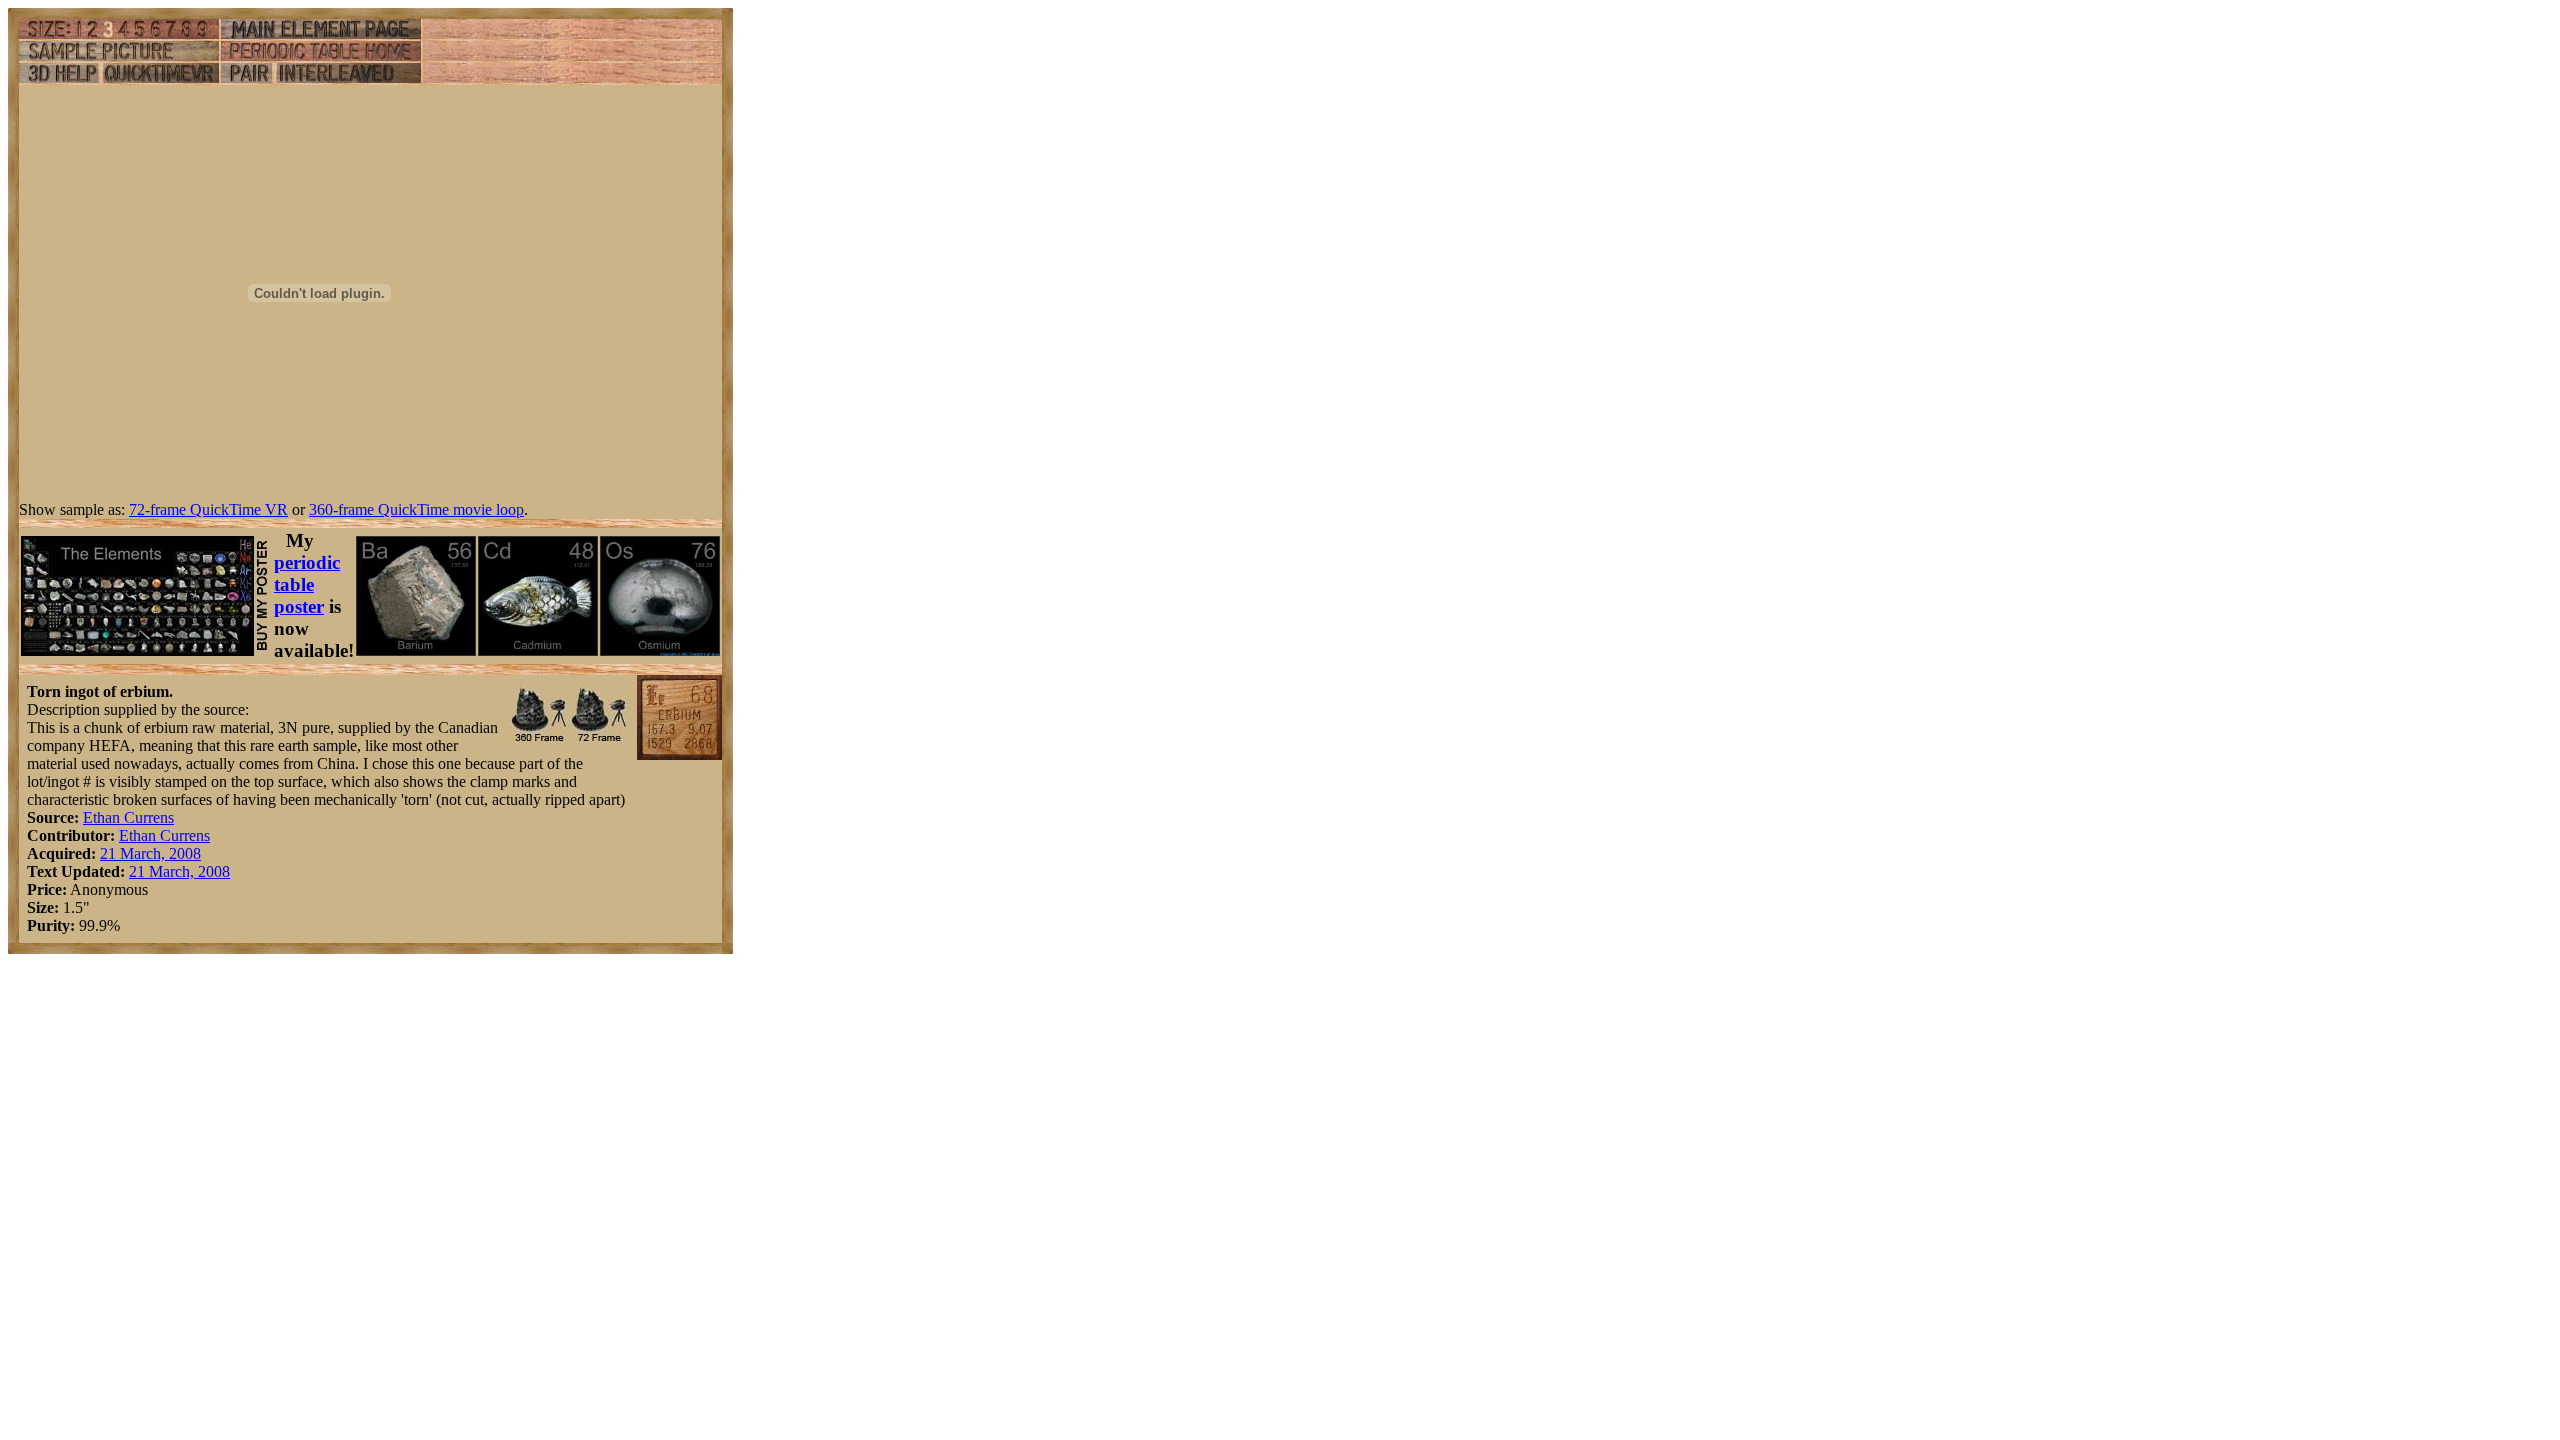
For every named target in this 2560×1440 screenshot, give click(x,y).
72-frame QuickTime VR (208, 509)
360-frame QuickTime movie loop (416, 509)
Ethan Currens (128, 817)
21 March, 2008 (150, 853)
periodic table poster (307, 584)
